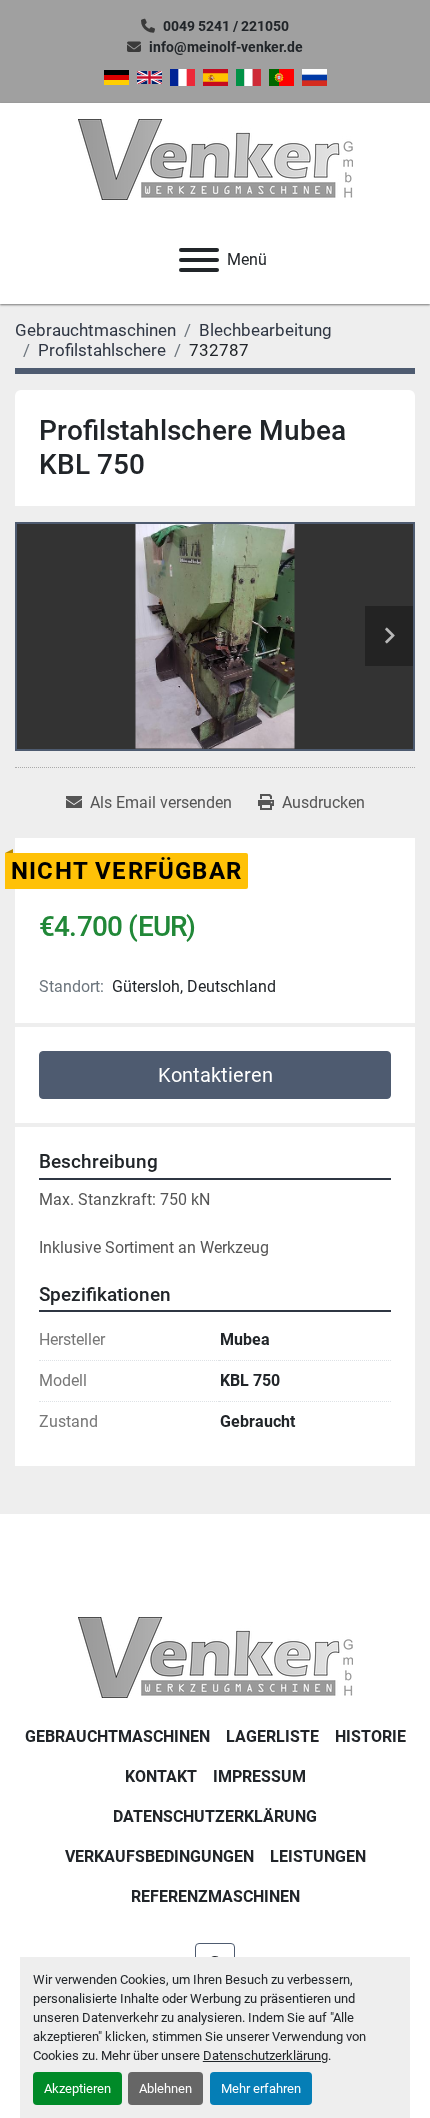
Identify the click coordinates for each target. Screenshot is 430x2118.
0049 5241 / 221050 (226, 26)
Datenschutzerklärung (265, 2055)
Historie (370, 1736)
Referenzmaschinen (215, 1896)
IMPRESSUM (259, 1776)
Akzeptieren (77, 2088)
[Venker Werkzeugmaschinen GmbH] (215, 1656)
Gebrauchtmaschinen (117, 1736)
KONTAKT (161, 1776)
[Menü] (199, 260)
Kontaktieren (215, 1075)
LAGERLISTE (272, 1736)
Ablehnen (165, 2088)
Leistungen (318, 1856)
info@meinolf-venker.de (226, 47)
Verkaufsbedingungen (159, 1856)
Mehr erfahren (261, 2088)
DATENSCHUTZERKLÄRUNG (215, 1816)
